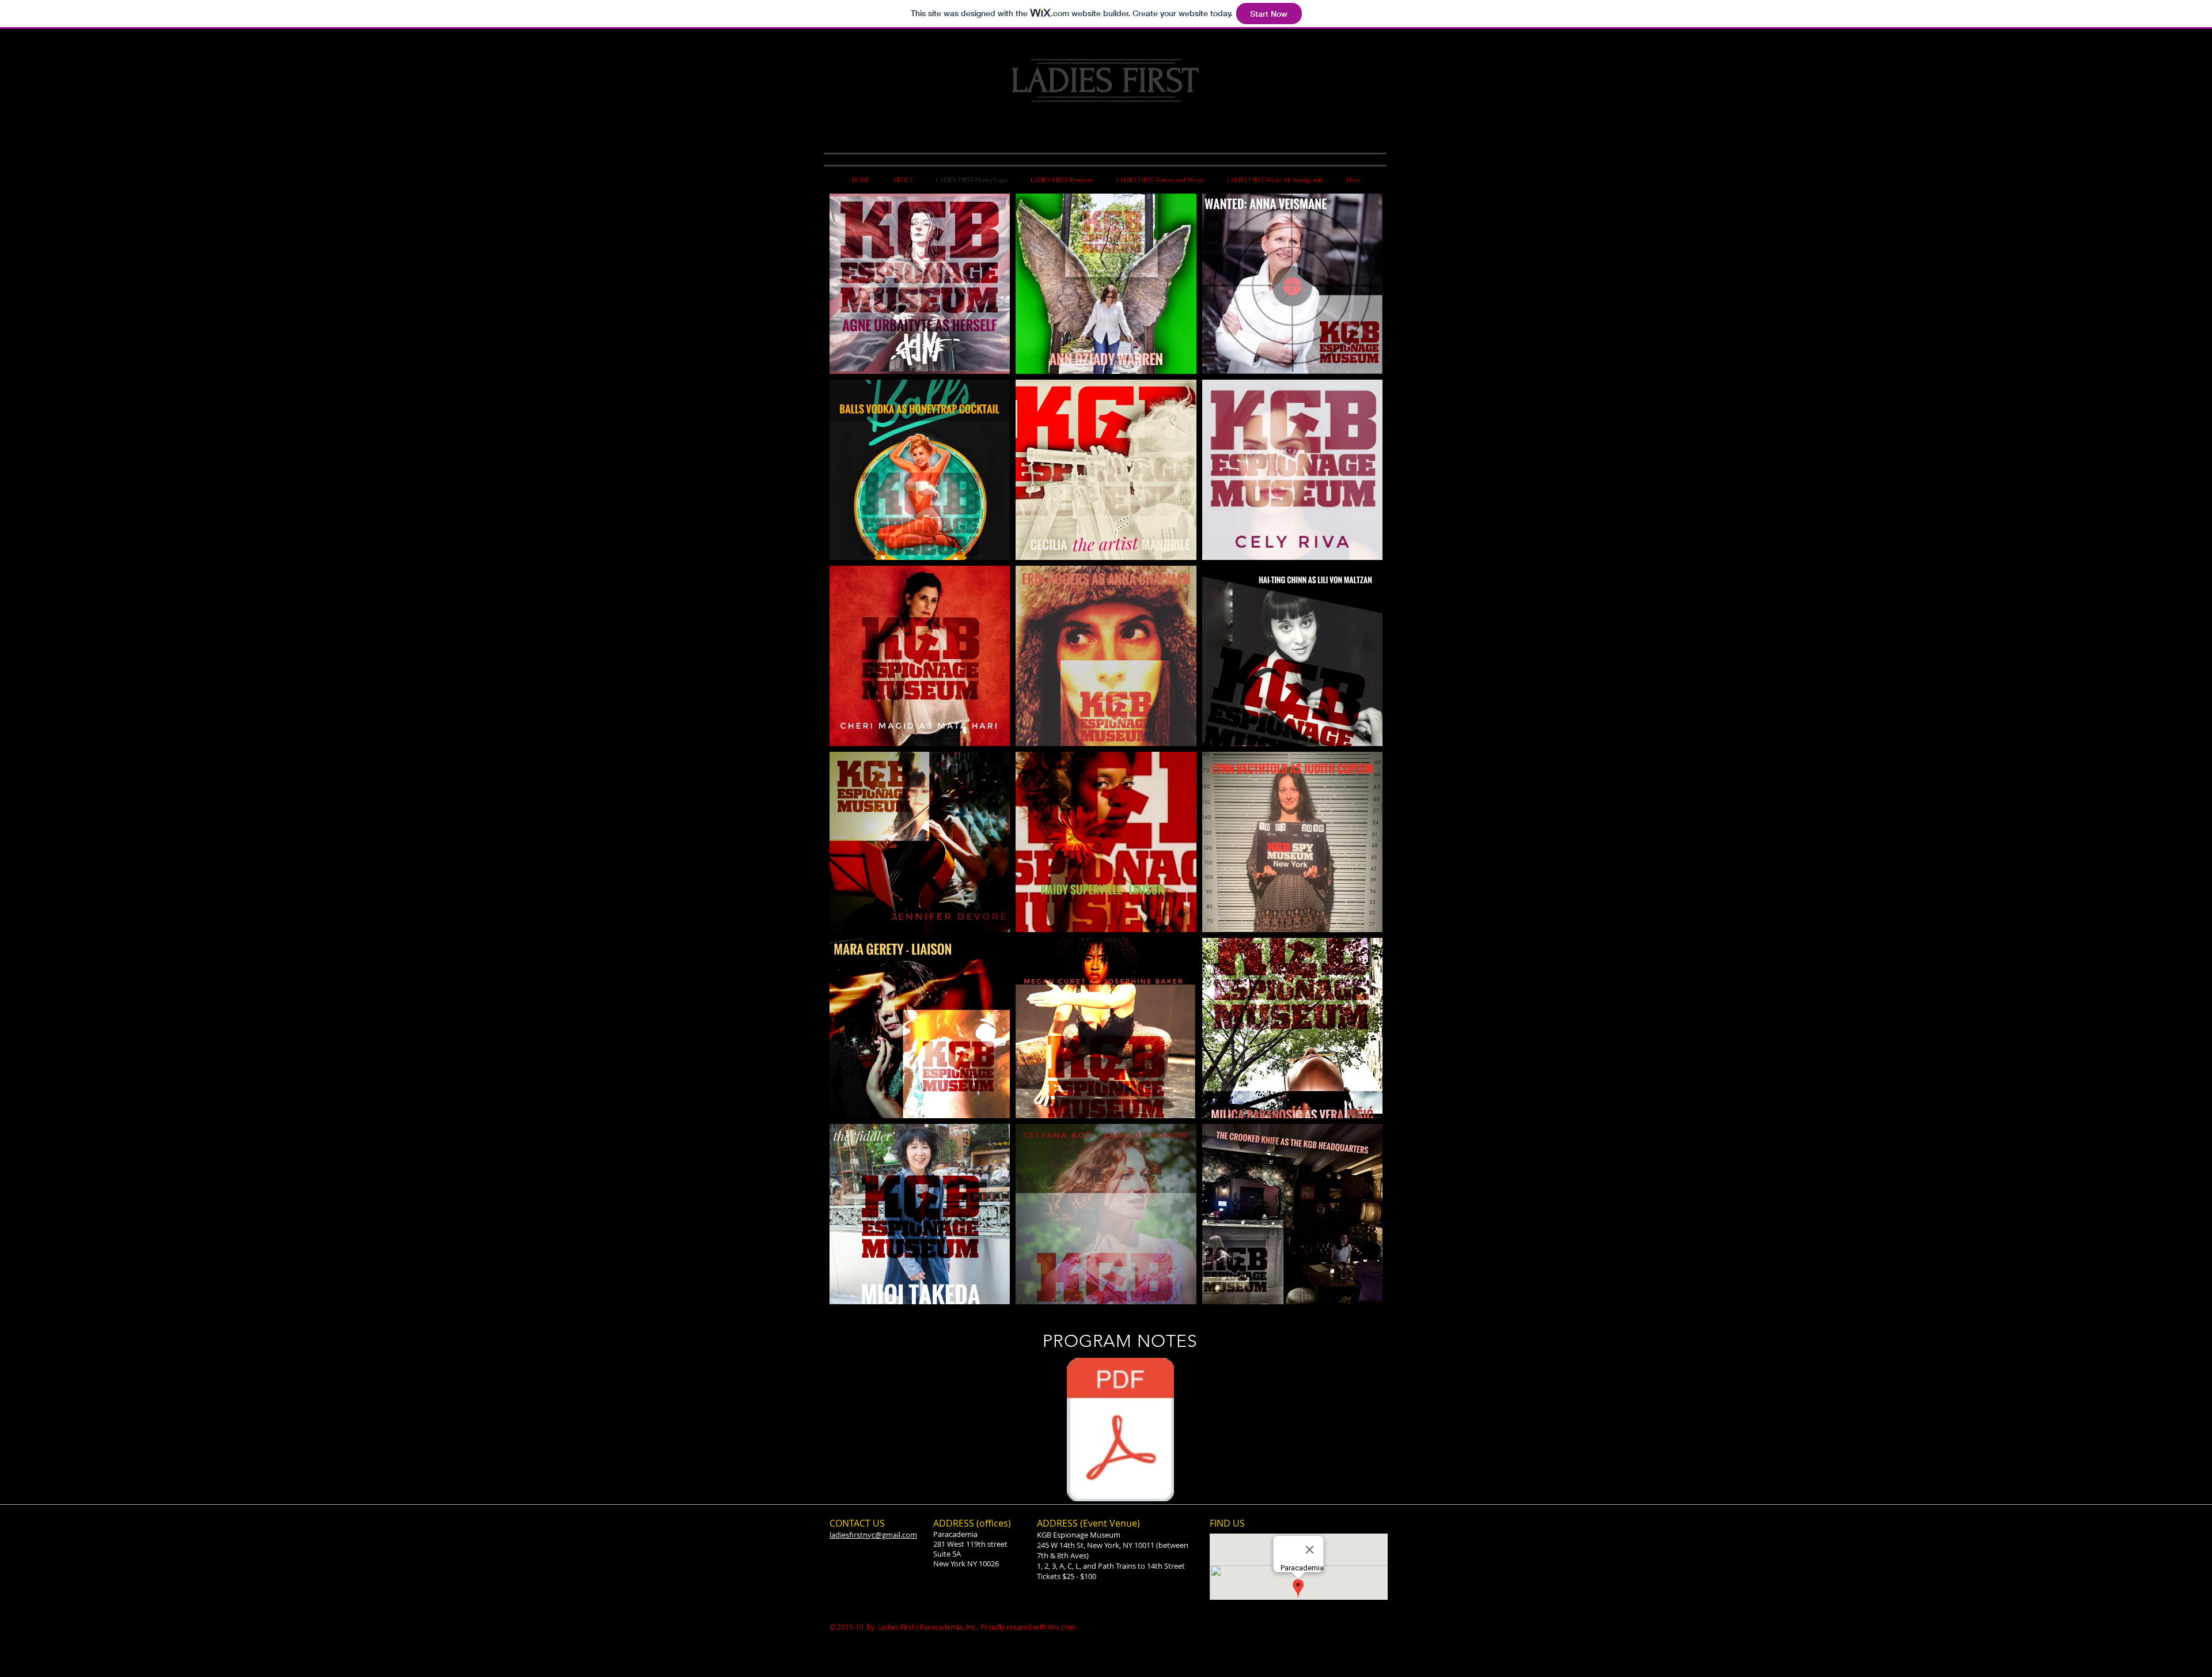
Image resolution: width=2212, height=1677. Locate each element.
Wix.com (1061, 1627)
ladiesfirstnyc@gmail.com (873, 1535)
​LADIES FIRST (1105, 81)
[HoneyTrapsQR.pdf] (1120, 1431)
